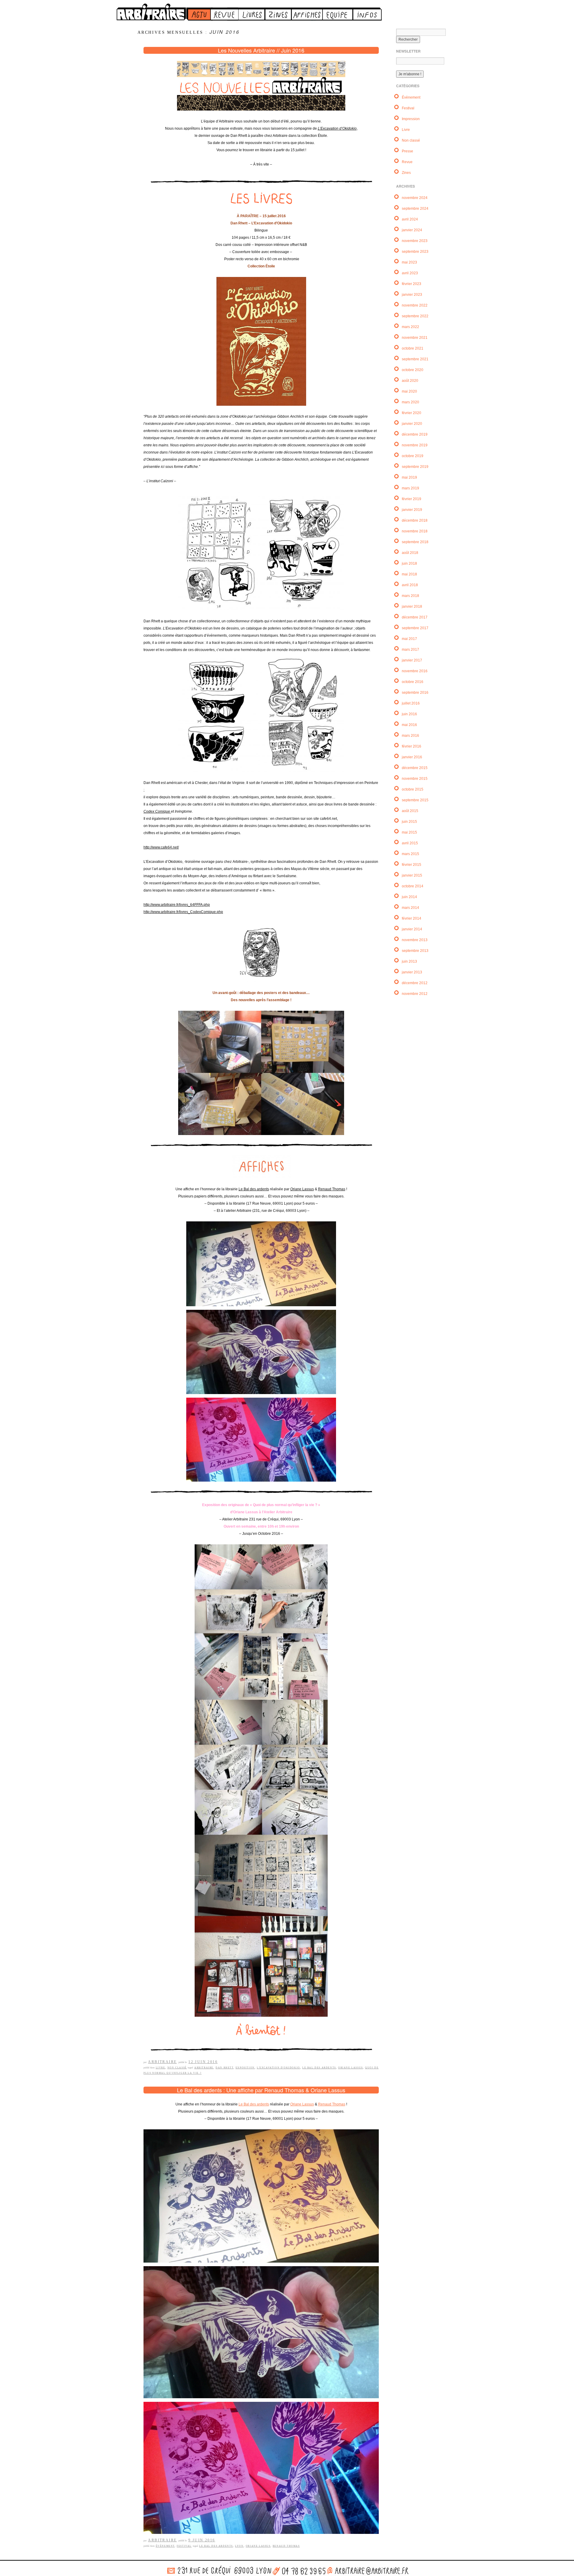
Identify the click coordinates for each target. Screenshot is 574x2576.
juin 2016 (409, 714)
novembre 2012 (415, 994)
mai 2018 (409, 574)
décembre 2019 (415, 434)
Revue (407, 162)
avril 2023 (410, 273)
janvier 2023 (412, 295)
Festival (184, 2546)
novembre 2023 (415, 241)
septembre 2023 (415, 252)
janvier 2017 (412, 660)
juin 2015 (409, 822)
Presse (407, 151)
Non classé (177, 2068)
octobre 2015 (413, 789)
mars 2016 (410, 736)
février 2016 (412, 746)
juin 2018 (409, 563)
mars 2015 (410, 854)
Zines (406, 173)
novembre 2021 (415, 338)
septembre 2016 (415, 693)
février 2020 (412, 413)
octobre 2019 (413, 456)
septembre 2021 (415, 359)
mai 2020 (409, 391)
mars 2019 (410, 488)
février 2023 (412, 284)
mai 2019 (409, 477)
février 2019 (412, 499)
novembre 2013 (415, 940)
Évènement (165, 2546)
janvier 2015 (412, 875)
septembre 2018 (415, 542)
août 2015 (410, 811)
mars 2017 (410, 650)
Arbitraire (162, 2062)
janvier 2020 (412, 424)
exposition (245, 2068)
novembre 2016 (415, 671)
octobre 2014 (413, 886)
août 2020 (410, 381)
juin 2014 (409, 897)
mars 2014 (410, 908)
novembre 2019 (415, 445)
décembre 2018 (415, 520)
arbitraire (204, 2068)
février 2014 (412, 918)
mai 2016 (409, 725)
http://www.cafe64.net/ (161, 847)
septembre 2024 (415, 209)
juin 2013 (409, 961)
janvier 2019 (412, 510)
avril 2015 (410, 843)
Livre (161, 2068)
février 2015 (412, 865)
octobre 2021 (413, 348)
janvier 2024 (412, 230)
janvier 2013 (412, 972)
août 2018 (410, 553)
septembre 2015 (415, 800)
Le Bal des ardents (254, 1189)
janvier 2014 (412, 929)
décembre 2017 (415, 617)
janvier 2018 (412, 607)
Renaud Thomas (332, 1189)
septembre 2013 (415, 951)
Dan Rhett (224, 2068)
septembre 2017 (415, 628)
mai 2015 (409, 832)
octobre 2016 (413, 682)
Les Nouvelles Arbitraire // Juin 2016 (261, 50)
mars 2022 (410, 327)
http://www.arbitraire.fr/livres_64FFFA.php (177, 905)
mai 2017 (409, 639)
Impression (411, 119)
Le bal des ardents (319, 2068)
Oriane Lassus (302, 1189)
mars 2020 (410, 402)
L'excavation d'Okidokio (278, 2068)
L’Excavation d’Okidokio (337, 128)
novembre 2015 (415, 779)
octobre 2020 (413, 370)
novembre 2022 (415, 305)
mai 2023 (409, 262)
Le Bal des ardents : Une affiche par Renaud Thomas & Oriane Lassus (261, 2090)
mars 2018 (410, 596)
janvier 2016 (412, 757)
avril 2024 (410, 219)
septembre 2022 (415, 316)
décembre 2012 (415, 983)
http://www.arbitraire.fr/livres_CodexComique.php (183, 912)
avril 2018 (410, 585)
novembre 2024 (415, 198)
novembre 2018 (415, 531)
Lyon (239, 2546)
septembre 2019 (415, 467)
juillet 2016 (411, 703)
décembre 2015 (415, 768)
